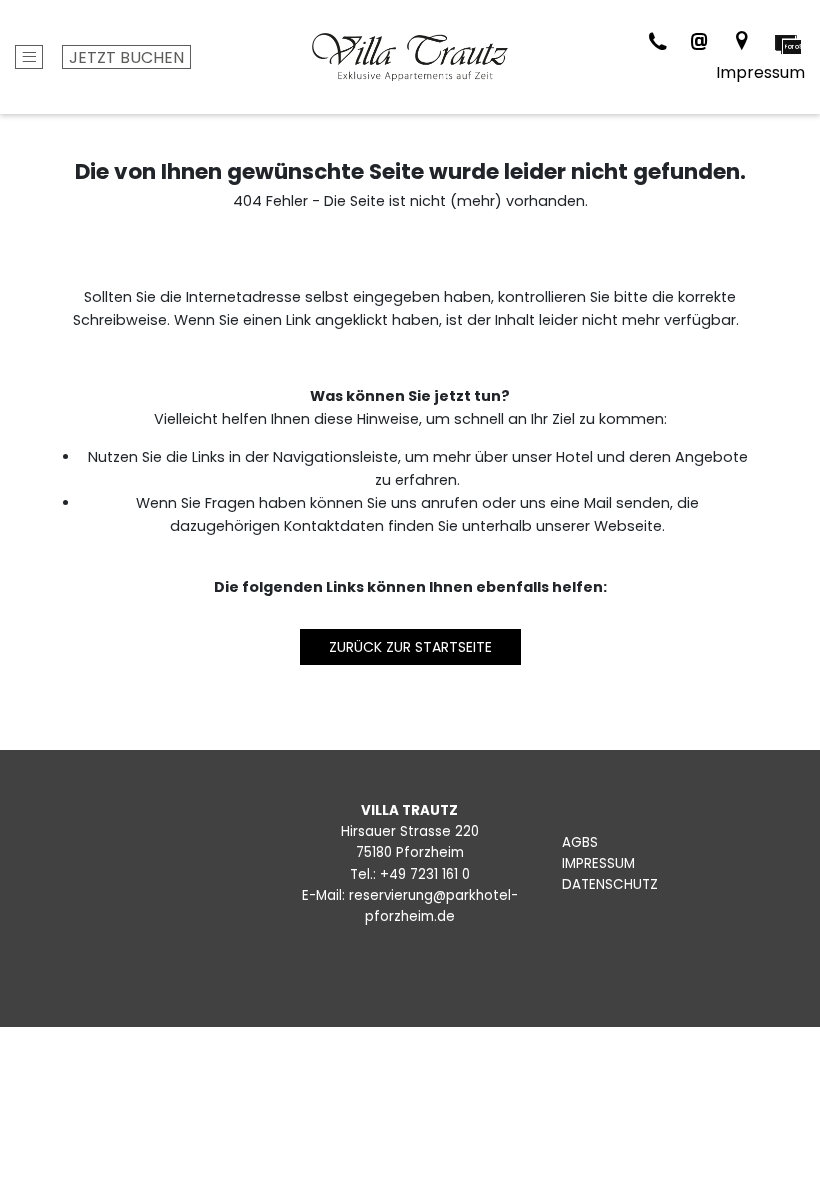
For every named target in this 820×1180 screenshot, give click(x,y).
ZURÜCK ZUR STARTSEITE (410, 647)
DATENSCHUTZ (610, 884)
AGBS (580, 842)
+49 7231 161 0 (425, 874)
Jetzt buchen (126, 57)
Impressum (760, 72)
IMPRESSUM (598, 863)
